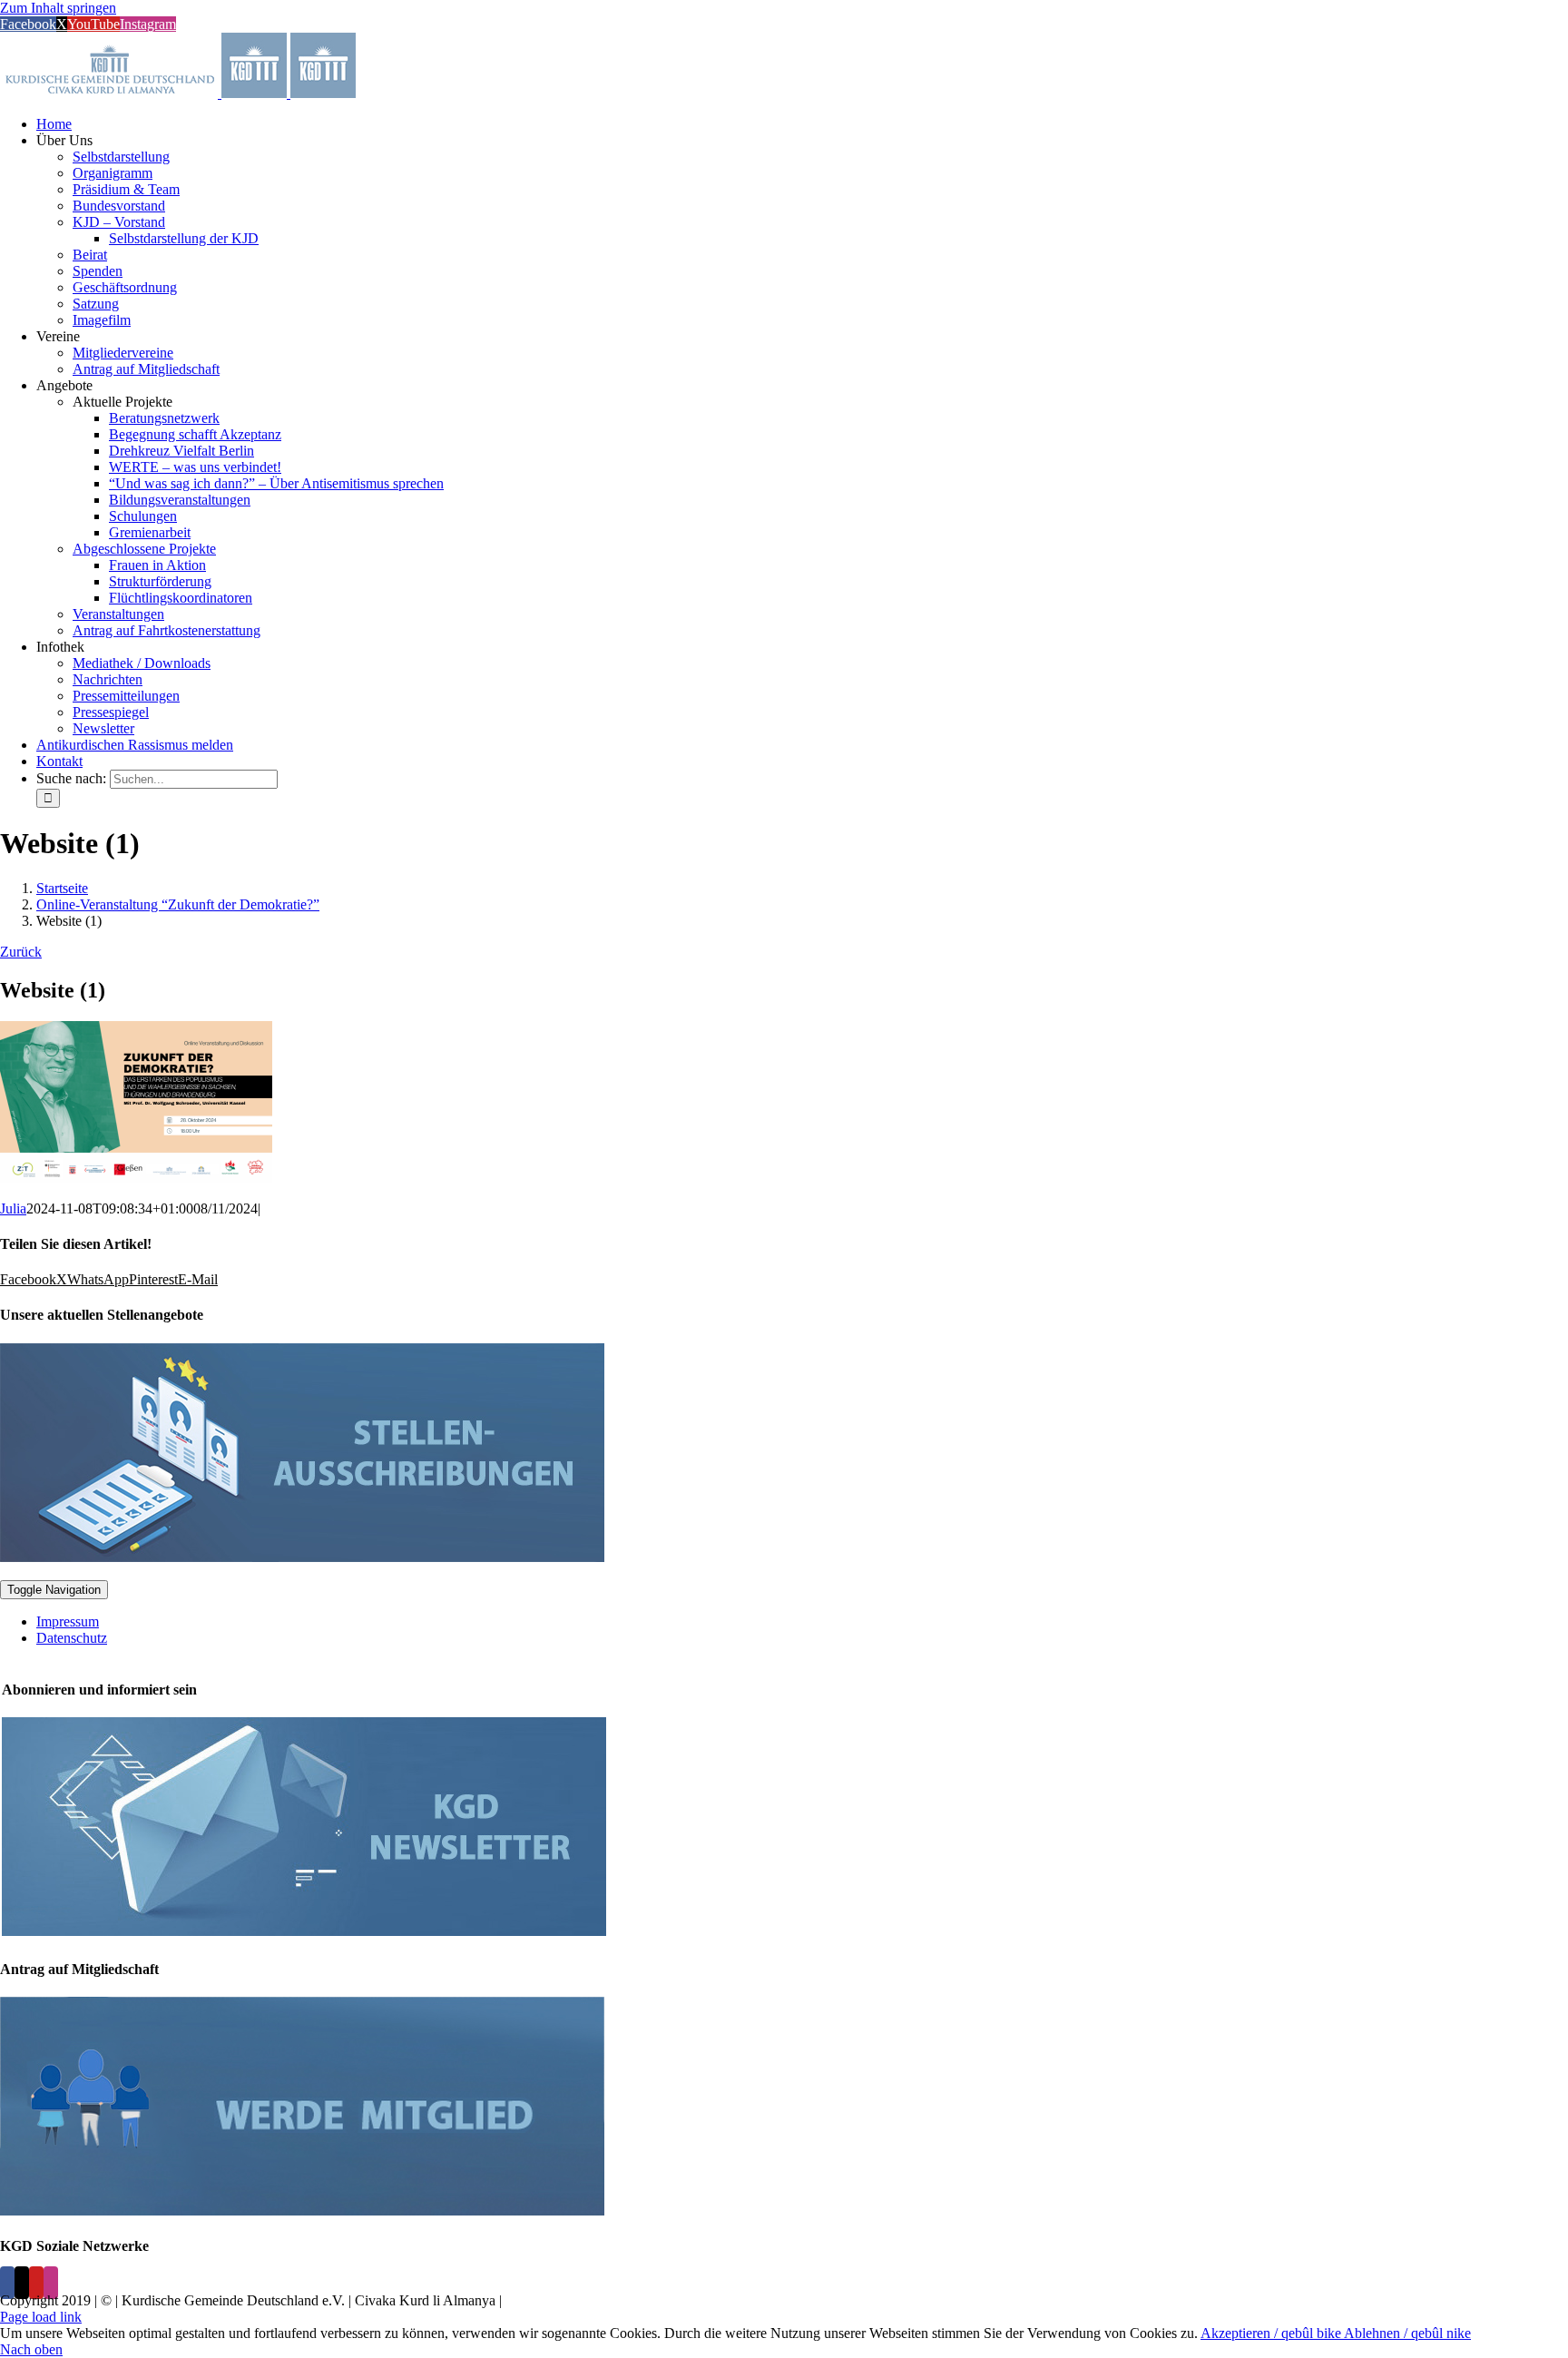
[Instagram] (51, 2283)
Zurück (21, 952)
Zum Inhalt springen (58, 8)
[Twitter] (22, 2283)
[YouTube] (36, 2283)
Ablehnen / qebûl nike (1407, 2333)
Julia (13, 1208)
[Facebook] (7, 2283)
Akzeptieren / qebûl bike (1272, 2333)
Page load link (41, 2317)
